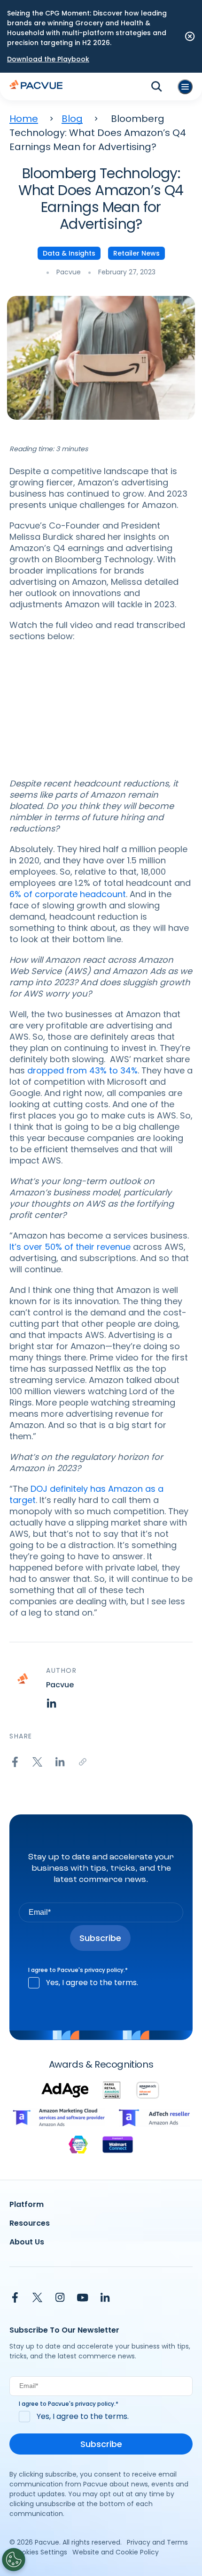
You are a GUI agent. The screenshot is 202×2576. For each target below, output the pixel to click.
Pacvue (69, 272)
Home (24, 119)
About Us (27, 2242)
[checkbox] (101, 1983)
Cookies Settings (40, 2552)
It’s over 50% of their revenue (70, 1247)
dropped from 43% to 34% (82, 1070)
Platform (27, 2204)
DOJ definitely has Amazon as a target (86, 1494)
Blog (72, 119)
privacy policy (104, 1970)
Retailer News (136, 253)
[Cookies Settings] (14, 2560)
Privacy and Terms (157, 2542)
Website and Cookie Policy (116, 2552)
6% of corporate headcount (68, 894)
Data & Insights (69, 253)
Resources (30, 2223)
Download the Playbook (48, 59)
